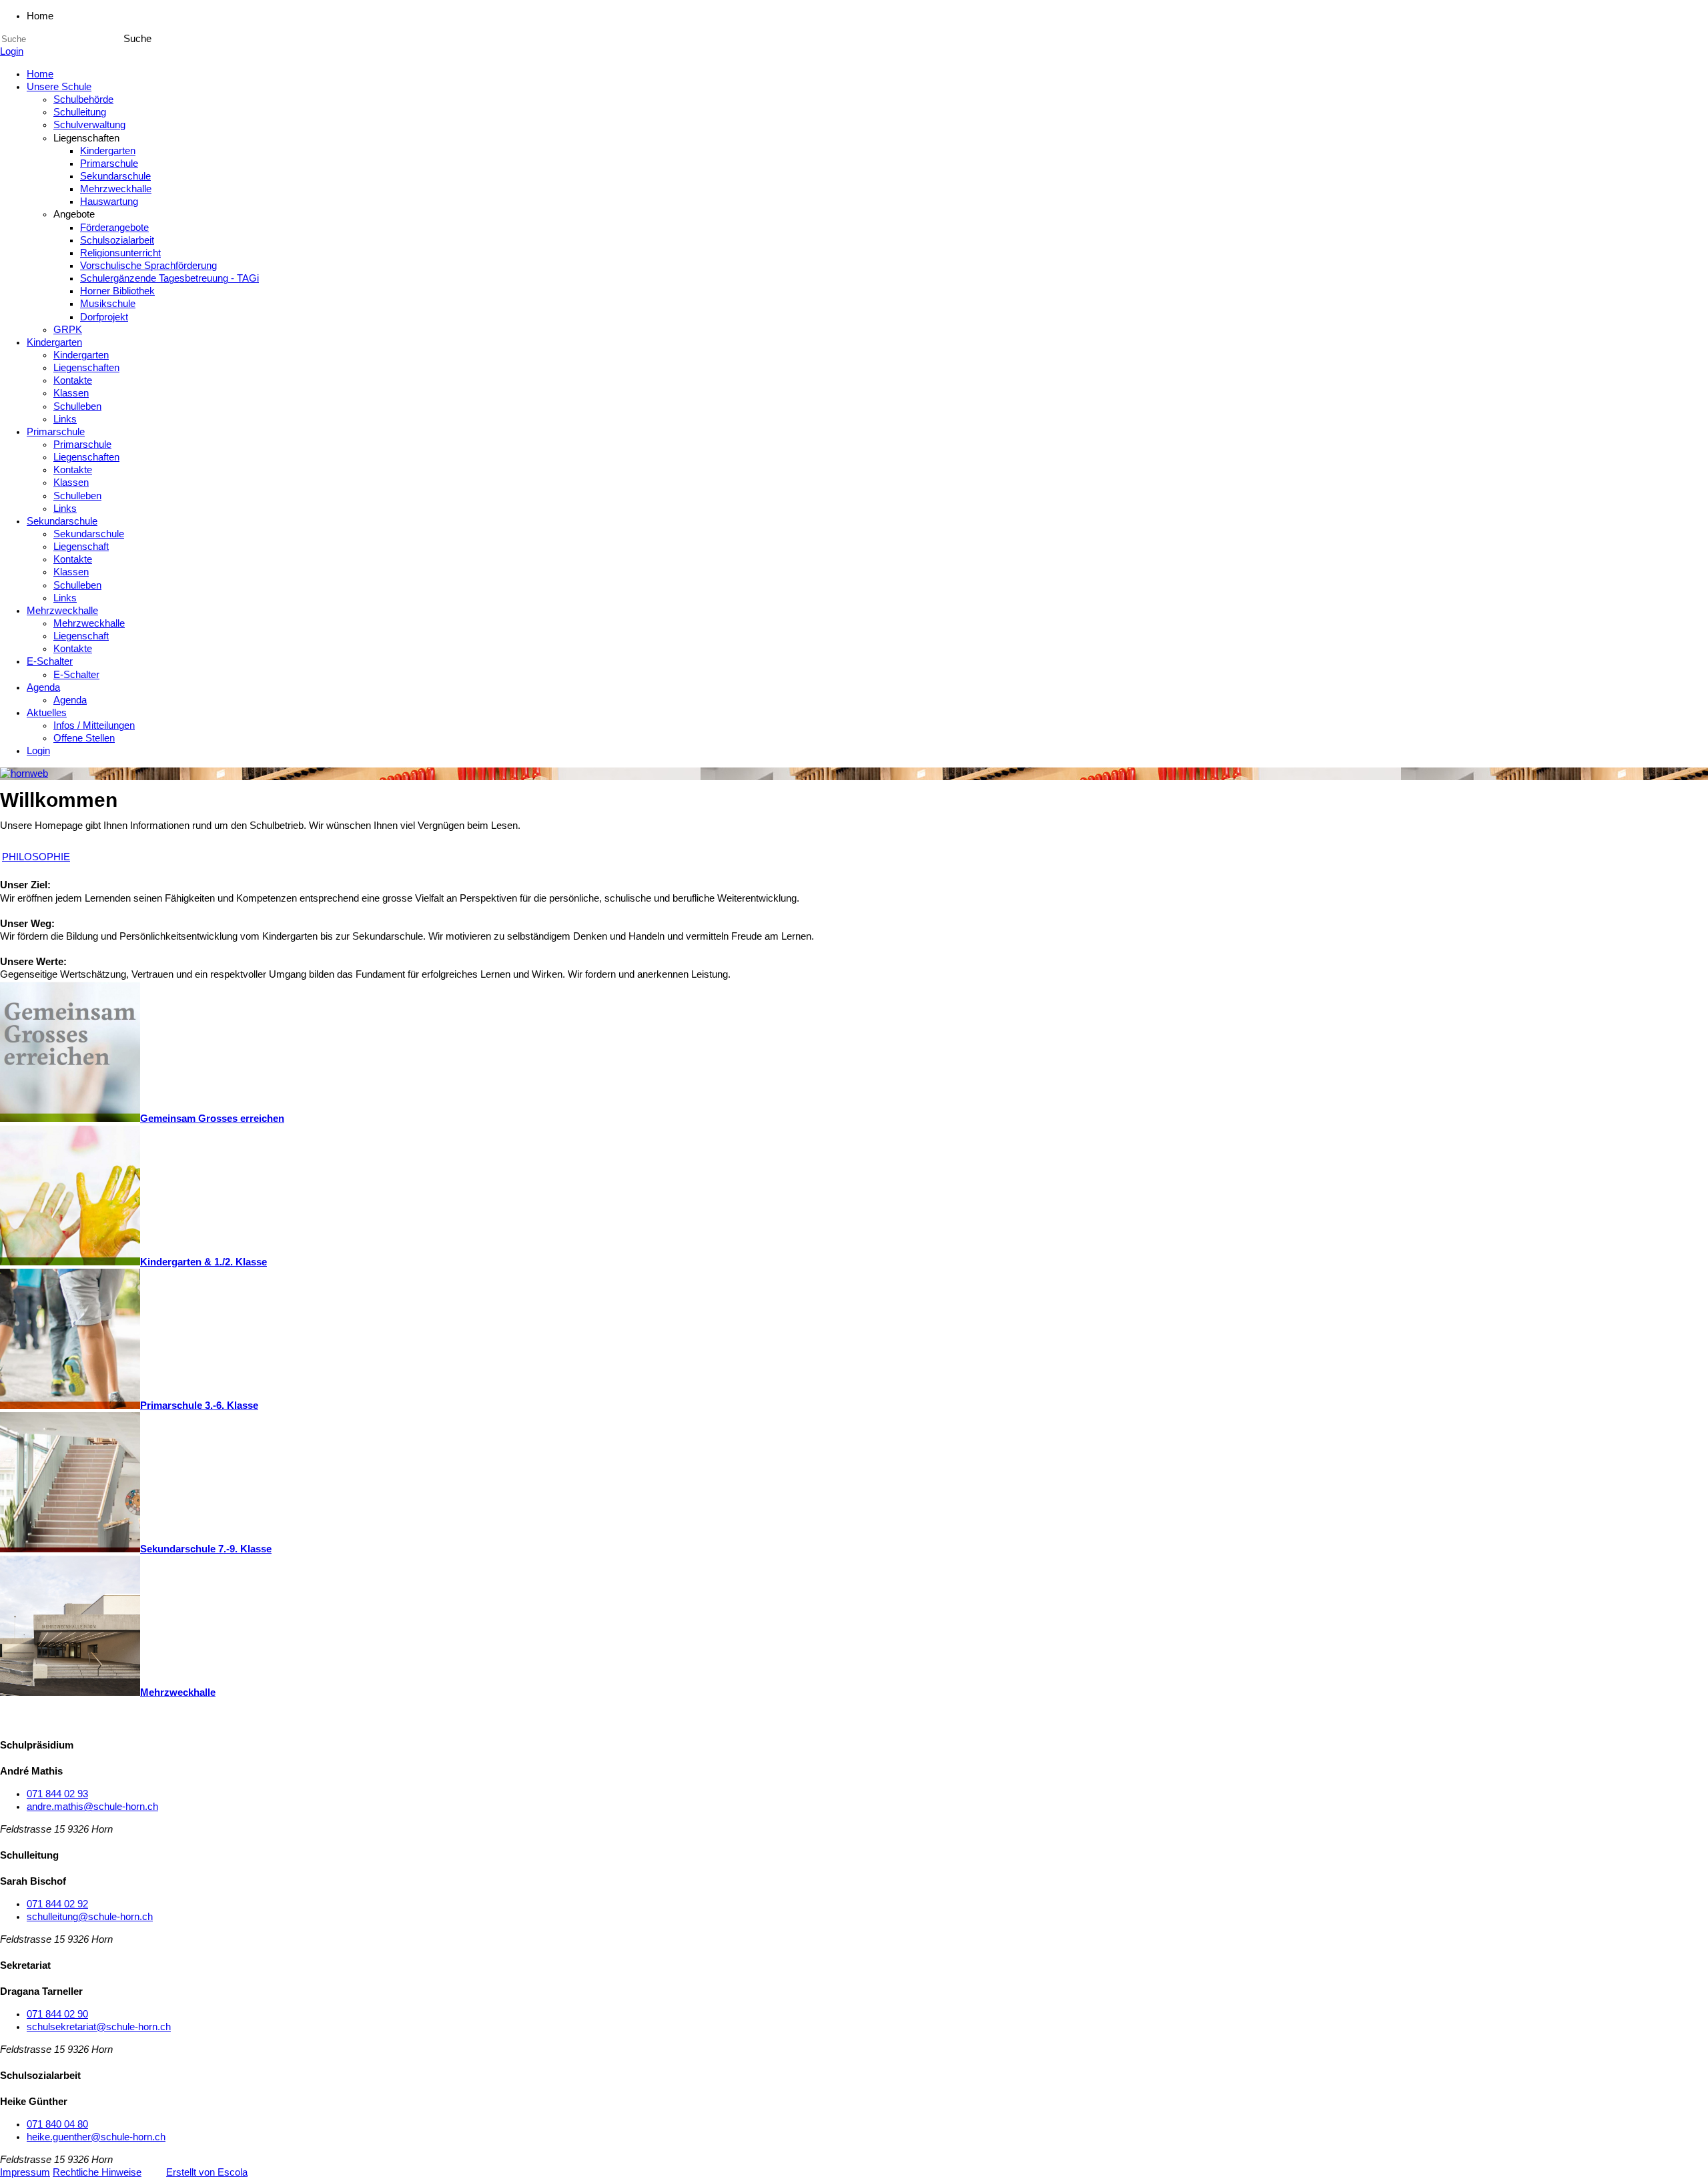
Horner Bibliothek (117, 291)
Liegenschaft (81, 547)
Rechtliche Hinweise (97, 2172)
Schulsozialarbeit (117, 240)
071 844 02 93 (57, 1794)
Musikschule (108, 304)
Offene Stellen (84, 738)
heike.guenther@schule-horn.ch (96, 2137)
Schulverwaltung (89, 125)
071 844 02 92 (57, 1904)
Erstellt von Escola (207, 2172)
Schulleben (77, 406)
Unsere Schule (59, 87)
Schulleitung (80, 112)
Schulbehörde (83, 99)
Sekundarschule (115, 176)
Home (40, 74)
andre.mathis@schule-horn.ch (92, 1807)
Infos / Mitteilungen (94, 725)
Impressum (25, 2172)
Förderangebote (114, 228)
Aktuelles (47, 713)
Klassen (71, 393)
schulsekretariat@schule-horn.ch (99, 2027)
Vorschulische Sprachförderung (148, 266)
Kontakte (73, 380)
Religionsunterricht (120, 253)
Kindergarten (108, 151)
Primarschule (109, 164)
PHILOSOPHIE (36, 857)
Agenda (43, 687)
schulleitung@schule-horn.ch (90, 1917)
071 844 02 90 (57, 2014)
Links (65, 419)
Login (12, 51)
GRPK (68, 330)
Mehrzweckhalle (116, 189)
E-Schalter (50, 661)
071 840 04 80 (57, 2124)
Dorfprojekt (104, 317)
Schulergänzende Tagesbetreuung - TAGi (169, 278)
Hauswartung (109, 202)
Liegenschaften (86, 368)
